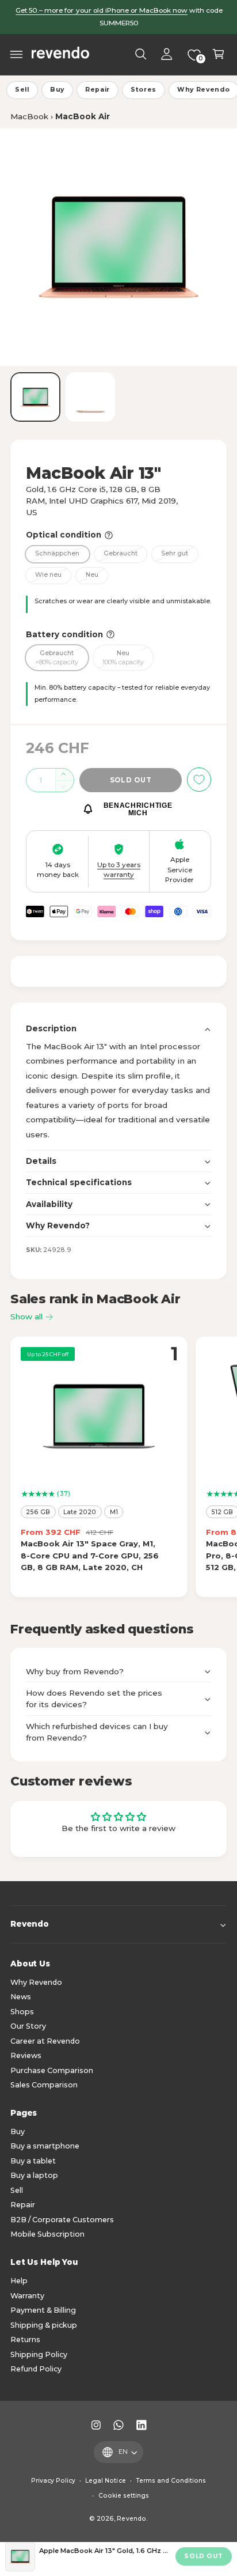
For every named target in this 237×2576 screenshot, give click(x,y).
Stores (144, 90)
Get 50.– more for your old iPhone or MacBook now (102, 10)
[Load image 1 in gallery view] (35, 397)
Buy (57, 90)
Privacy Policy (53, 2481)
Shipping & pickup (44, 2325)
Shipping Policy (39, 2354)
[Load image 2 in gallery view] (91, 397)
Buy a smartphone (45, 2146)
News (21, 1997)
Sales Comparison (44, 2085)
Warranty (27, 2296)
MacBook (29, 116)
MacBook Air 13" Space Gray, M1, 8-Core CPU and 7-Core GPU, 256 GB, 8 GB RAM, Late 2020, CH (90, 1555)
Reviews (26, 2055)
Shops (22, 2012)
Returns (25, 2339)
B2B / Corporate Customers (62, 2220)
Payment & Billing (43, 2310)
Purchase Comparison (52, 2070)
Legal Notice (105, 2481)
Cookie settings (124, 2496)
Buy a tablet (33, 2161)
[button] (17, 54)
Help (19, 2281)
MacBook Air (83, 116)
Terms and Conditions (171, 2481)
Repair (98, 90)
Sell (22, 90)
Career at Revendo (45, 2041)
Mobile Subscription (47, 2234)
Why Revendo (36, 1982)
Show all (26, 1317)
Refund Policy (36, 2369)
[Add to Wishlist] (199, 780)
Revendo (131, 2519)
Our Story (28, 2026)
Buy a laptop (34, 2175)
